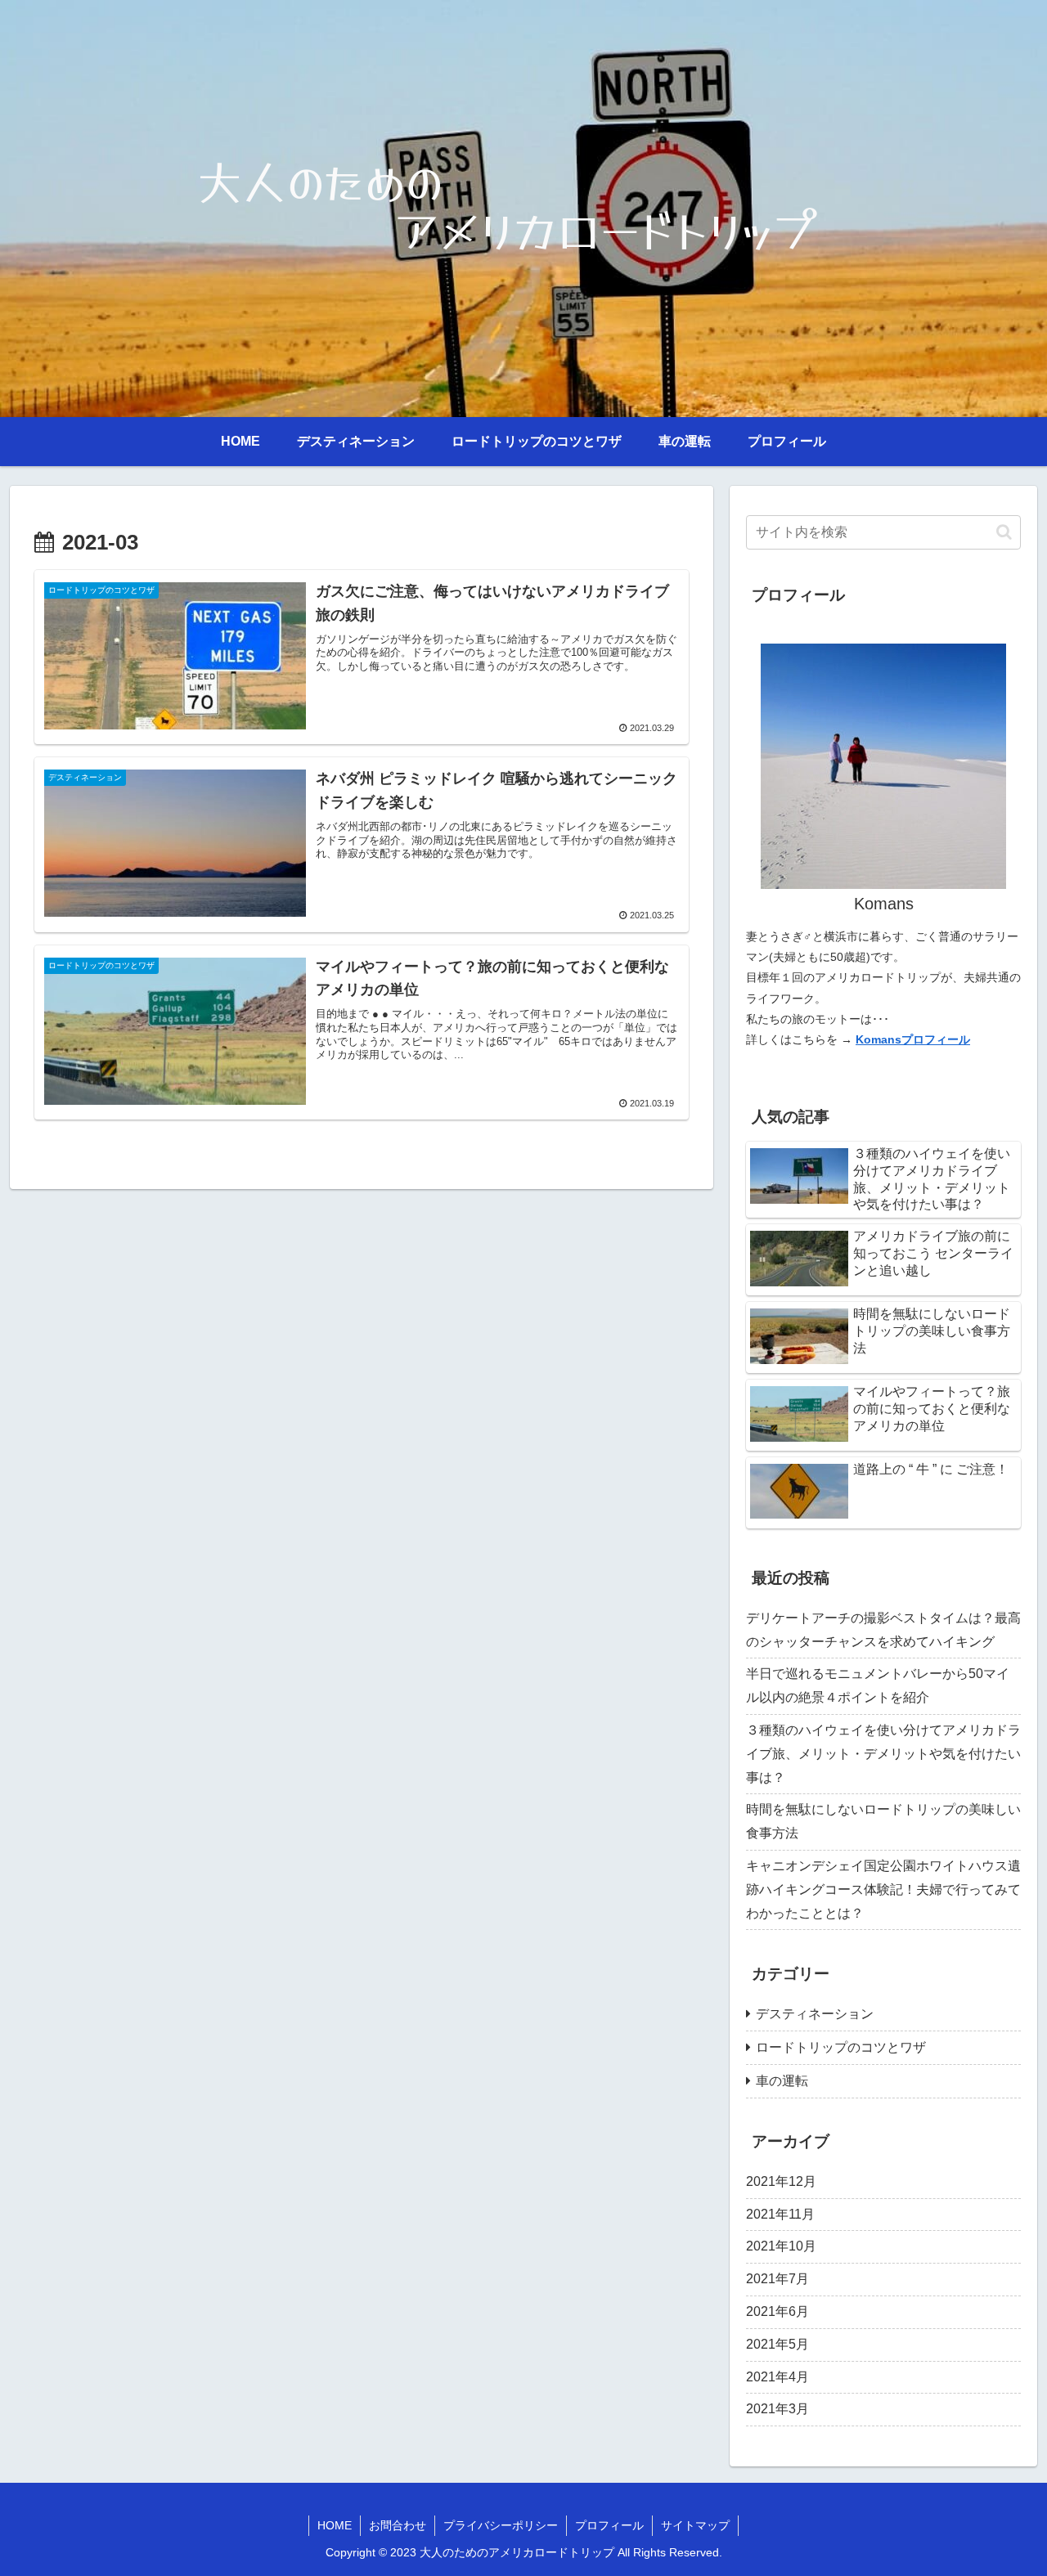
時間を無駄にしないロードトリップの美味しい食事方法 (883, 1821)
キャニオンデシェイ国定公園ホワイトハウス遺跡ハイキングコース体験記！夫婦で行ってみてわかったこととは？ (883, 1889)
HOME (335, 2525)
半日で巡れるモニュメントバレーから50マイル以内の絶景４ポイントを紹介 (878, 1685)
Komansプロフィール (913, 1039)
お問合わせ (398, 2525)
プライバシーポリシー (501, 2525)
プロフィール (609, 2525)
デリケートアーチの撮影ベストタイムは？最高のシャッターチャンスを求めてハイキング (883, 1630)
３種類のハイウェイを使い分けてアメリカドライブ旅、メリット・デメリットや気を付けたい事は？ (883, 1754)
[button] (1004, 532)
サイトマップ (695, 2525)
